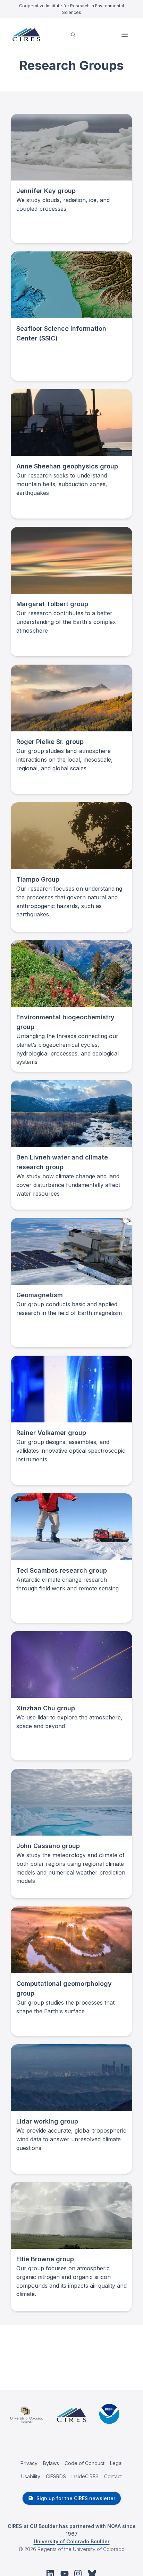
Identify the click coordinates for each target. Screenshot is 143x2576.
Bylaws (51, 2463)
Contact (113, 2476)
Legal (116, 2463)
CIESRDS (56, 2476)
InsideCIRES (85, 2476)
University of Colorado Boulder (72, 2541)
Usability (31, 2476)
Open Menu (125, 35)
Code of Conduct (85, 2463)
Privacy (29, 2463)
